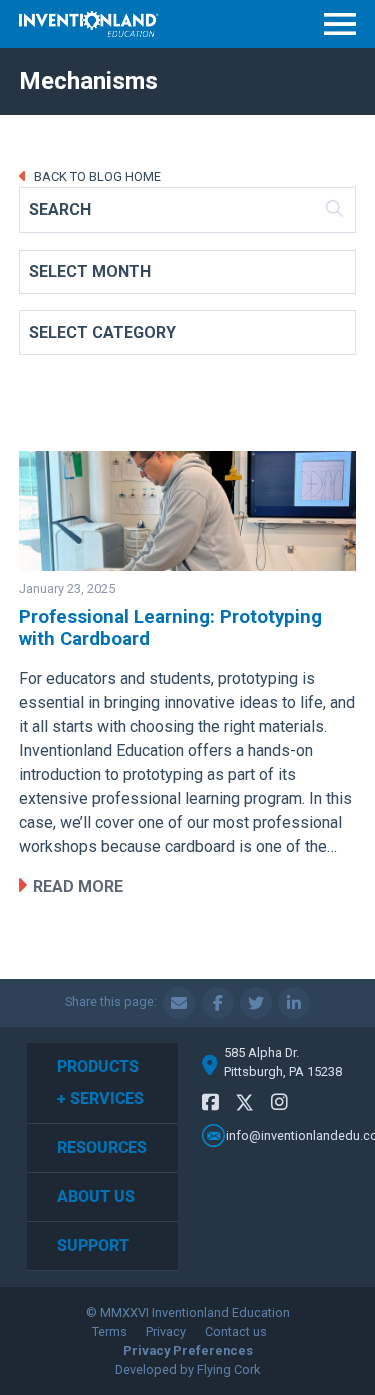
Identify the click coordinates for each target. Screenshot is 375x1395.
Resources (102, 1147)
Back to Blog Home (96, 176)
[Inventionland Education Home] (89, 24)
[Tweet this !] (256, 1003)
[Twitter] (245, 1105)
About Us (96, 1196)
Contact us (236, 1331)
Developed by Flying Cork (187, 1369)
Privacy (166, 1331)
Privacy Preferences (188, 1350)
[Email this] (179, 1003)
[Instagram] (279, 1102)
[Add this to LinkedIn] (294, 1003)
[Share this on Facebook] (218, 1003)
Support (93, 1245)
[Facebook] (210, 1102)
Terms (109, 1331)
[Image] (188, 511)
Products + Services (100, 1082)
